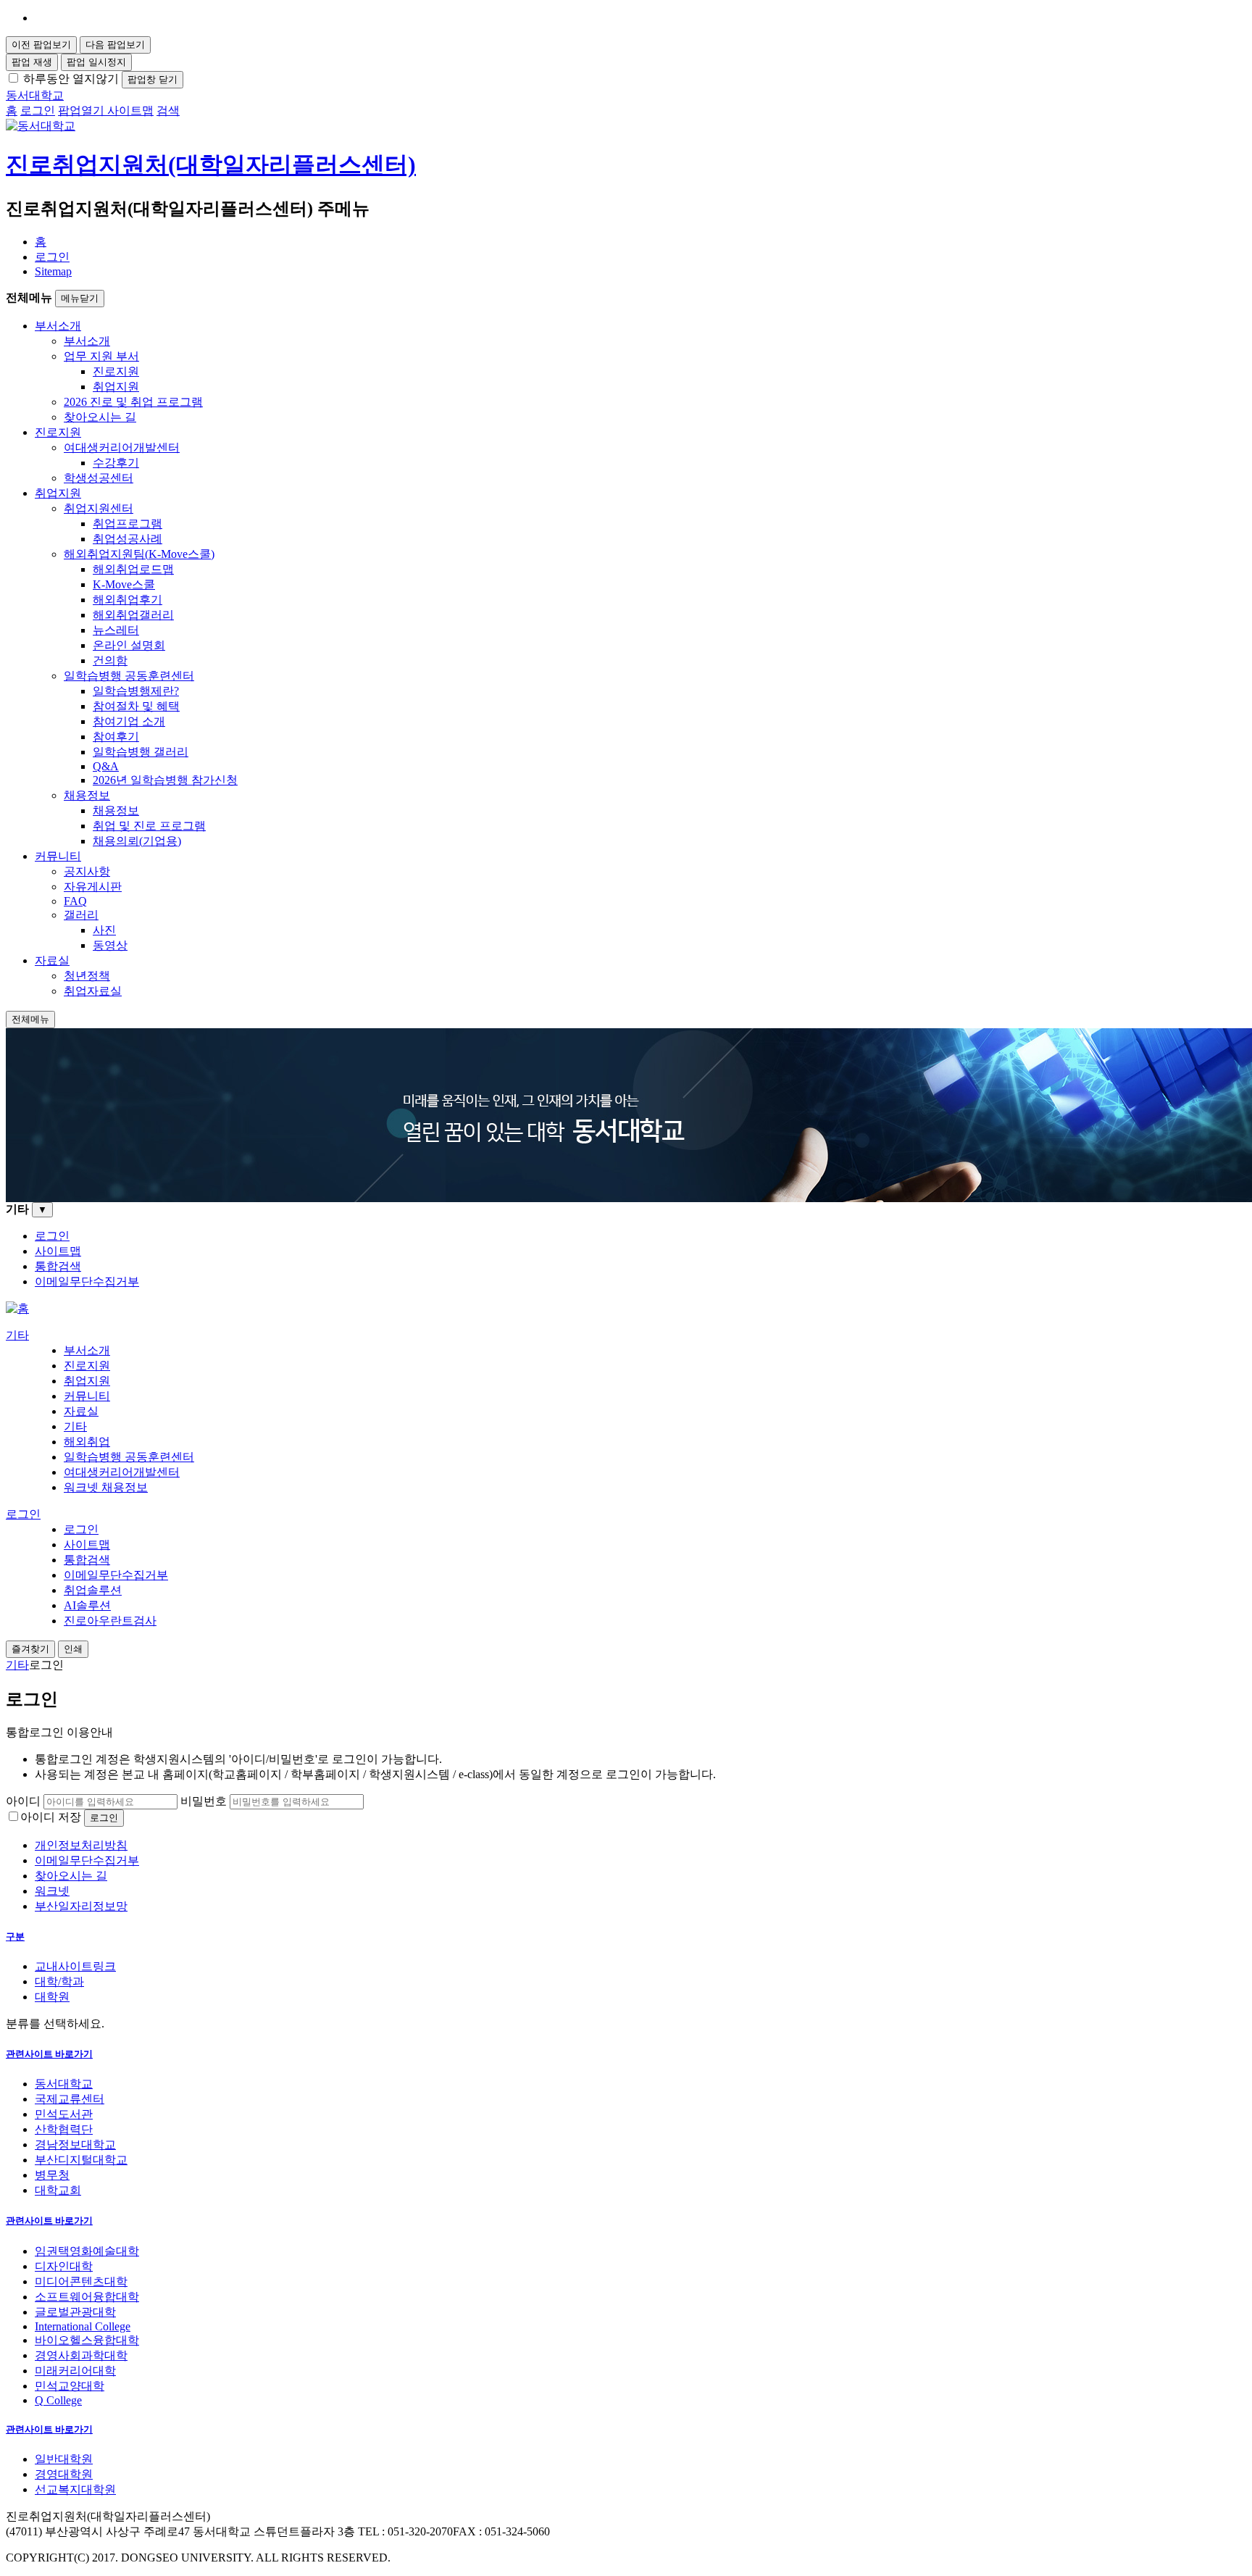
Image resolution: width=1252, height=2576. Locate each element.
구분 (15, 1937)
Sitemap (53, 271)
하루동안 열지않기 (71, 79)
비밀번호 (204, 1801)
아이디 (23, 1801)
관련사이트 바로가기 (49, 2054)
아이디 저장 (51, 1817)
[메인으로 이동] (17, 1308)
